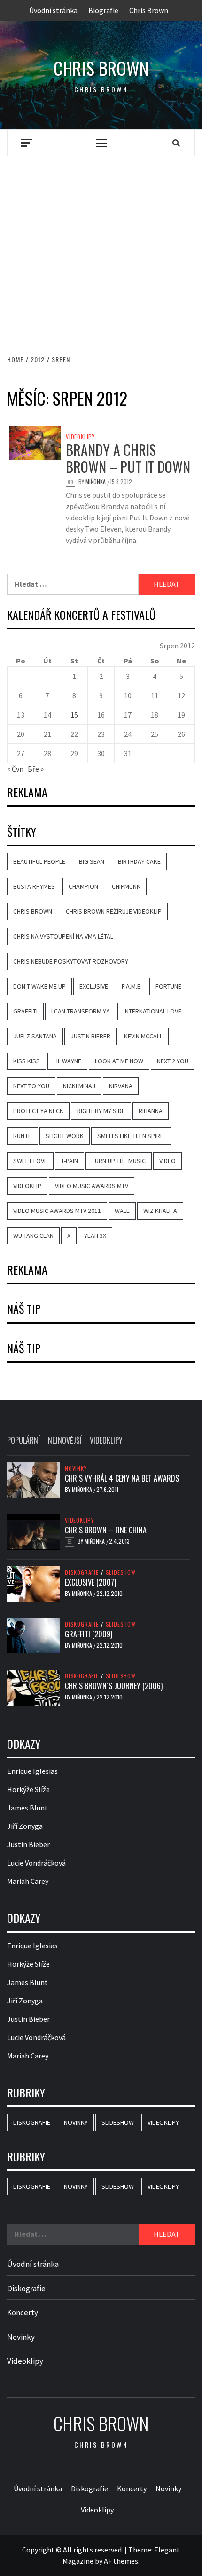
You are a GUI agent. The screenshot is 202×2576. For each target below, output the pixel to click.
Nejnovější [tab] (65, 1440)
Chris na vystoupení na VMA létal (63, 936)
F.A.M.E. (132, 986)
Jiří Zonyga (25, 1826)
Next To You (31, 1086)
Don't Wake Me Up (39, 986)
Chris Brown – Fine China (106, 1530)
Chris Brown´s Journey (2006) (114, 1686)
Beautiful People (39, 861)
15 (74, 715)
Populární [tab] (23, 1440)
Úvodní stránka (53, 10)
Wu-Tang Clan (33, 1236)
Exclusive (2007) (90, 1582)
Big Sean (92, 861)
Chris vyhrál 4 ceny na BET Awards (122, 1478)
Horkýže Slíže (28, 1789)
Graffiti (25, 1011)
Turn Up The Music (119, 1161)
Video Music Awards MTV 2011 (57, 1211)
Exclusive (94, 986)
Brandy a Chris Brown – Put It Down (128, 458)
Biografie (103, 10)
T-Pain (70, 1161)
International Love (152, 1011)
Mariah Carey (28, 1881)
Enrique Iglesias (32, 1771)
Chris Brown (149, 10)
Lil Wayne (67, 1061)
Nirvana (121, 1086)
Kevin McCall (143, 1036)
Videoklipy (80, 437)
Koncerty (23, 2313)
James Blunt (27, 1808)
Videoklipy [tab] (106, 1440)
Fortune (168, 986)
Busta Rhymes (34, 886)
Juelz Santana (35, 1036)
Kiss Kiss (27, 1061)
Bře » (36, 769)
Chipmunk (126, 886)
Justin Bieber (90, 1036)
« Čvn (15, 769)
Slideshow (121, 1572)
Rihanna (151, 1111)
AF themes (121, 2561)
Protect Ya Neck (38, 1111)
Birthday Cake (139, 861)
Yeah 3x (95, 1236)
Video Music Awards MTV (92, 1186)
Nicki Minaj (79, 1086)
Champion (83, 886)
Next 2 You (173, 1061)
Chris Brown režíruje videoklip (114, 911)
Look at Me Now (119, 1061)
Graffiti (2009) (89, 1634)
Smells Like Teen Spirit (131, 1136)
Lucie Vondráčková (36, 1863)
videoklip (27, 1186)
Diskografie (82, 1572)
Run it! (23, 1136)
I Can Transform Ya (81, 1011)
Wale (122, 1211)
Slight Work (65, 1136)
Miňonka (96, 482)
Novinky (76, 1468)
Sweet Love (30, 1161)
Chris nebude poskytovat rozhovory (71, 961)
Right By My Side (101, 1111)
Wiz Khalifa (160, 1211)
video (167, 1161)
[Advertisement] (101, 245)
